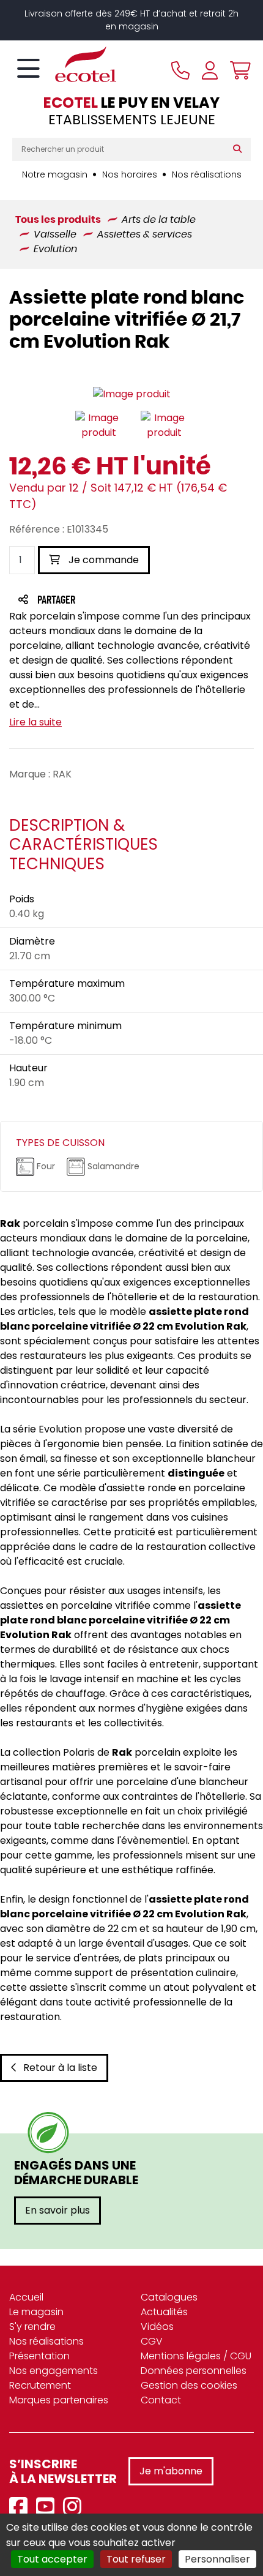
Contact (161, 2400)
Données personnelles (194, 2371)
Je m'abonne (171, 2471)
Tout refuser (136, 2559)
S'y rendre (32, 2327)
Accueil (26, 2297)
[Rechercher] (240, 149)
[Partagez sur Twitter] (103, 601)
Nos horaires (130, 174)
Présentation (39, 2356)
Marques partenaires (59, 2400)
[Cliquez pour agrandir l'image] (132, 395)
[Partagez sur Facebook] (80, 601)
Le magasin (36, 2312)
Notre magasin (55, 174)
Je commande (102, 560)
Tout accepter (52, 2559)
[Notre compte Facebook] (21, 2507)
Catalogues (169, 2297)
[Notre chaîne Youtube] (48, 2507)
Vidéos (157, 2327)
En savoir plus (57, 2210)
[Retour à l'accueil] (64, 64)
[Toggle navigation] (28, 69)
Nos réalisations (207, 174)
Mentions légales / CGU (196, 2356)
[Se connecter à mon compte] (210, 70)
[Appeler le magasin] (180, 70)
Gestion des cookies (189, 2385)
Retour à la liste (60, 2068)
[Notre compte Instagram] (75, 2507)
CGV (152, 2341)
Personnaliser (217, 2559)
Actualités (164, 2312)
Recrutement (40, 2385)
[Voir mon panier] (237, 70)
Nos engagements (54, 2371)
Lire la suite (35, 722)
